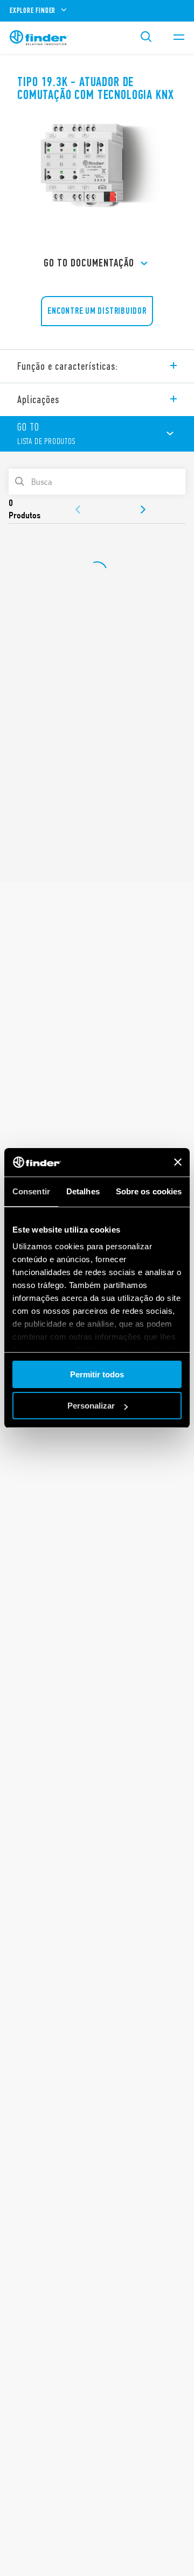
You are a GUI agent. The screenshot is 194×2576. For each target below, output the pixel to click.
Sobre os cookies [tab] (149, 1191)
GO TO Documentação (89, 263)
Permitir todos (97, 1374)
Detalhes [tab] (83, 1191)
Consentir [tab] (31, 1191)
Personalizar (91, 1406)
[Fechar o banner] (178, 1162)
